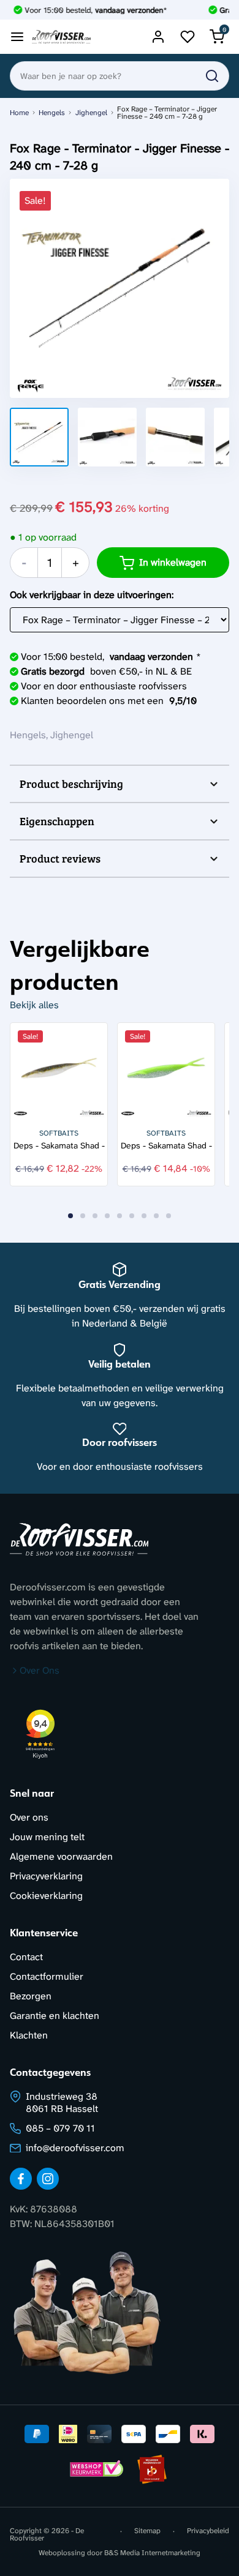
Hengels (52, 113)
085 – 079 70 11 (60, 2128)
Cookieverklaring (46, 1896)
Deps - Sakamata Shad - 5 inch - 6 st (166, 1146)
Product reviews (60, 858)
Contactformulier (47, 1976)
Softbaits (59, 1133)
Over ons (29, 1817)
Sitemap (147, 2531)
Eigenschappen (57, 821)
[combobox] (120, 76)
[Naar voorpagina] (61, 37)
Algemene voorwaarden (61, 1856)
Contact (26, 1957)
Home (19, 113)
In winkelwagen (173, 562)
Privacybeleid (208, 2531)
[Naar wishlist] (188, 37)
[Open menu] (17, 37)
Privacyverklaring (46, 1876)
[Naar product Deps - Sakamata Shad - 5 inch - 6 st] (166, 1071)
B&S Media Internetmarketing (152, 2553)
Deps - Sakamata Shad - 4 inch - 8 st (59, 1146)
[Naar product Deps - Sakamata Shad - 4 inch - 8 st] (59, 1071)
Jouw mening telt (47, 1837)
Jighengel (91, 113)
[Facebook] (21, 2179)
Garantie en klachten (55, 2016)
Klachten (29, 2035)
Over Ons (40, 1670)
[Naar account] (158, 37)
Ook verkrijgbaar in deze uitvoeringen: (92, 595)
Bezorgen (31, 1996)
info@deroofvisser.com (75, 2148)
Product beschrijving (71, 784)
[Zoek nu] (212, 76)
